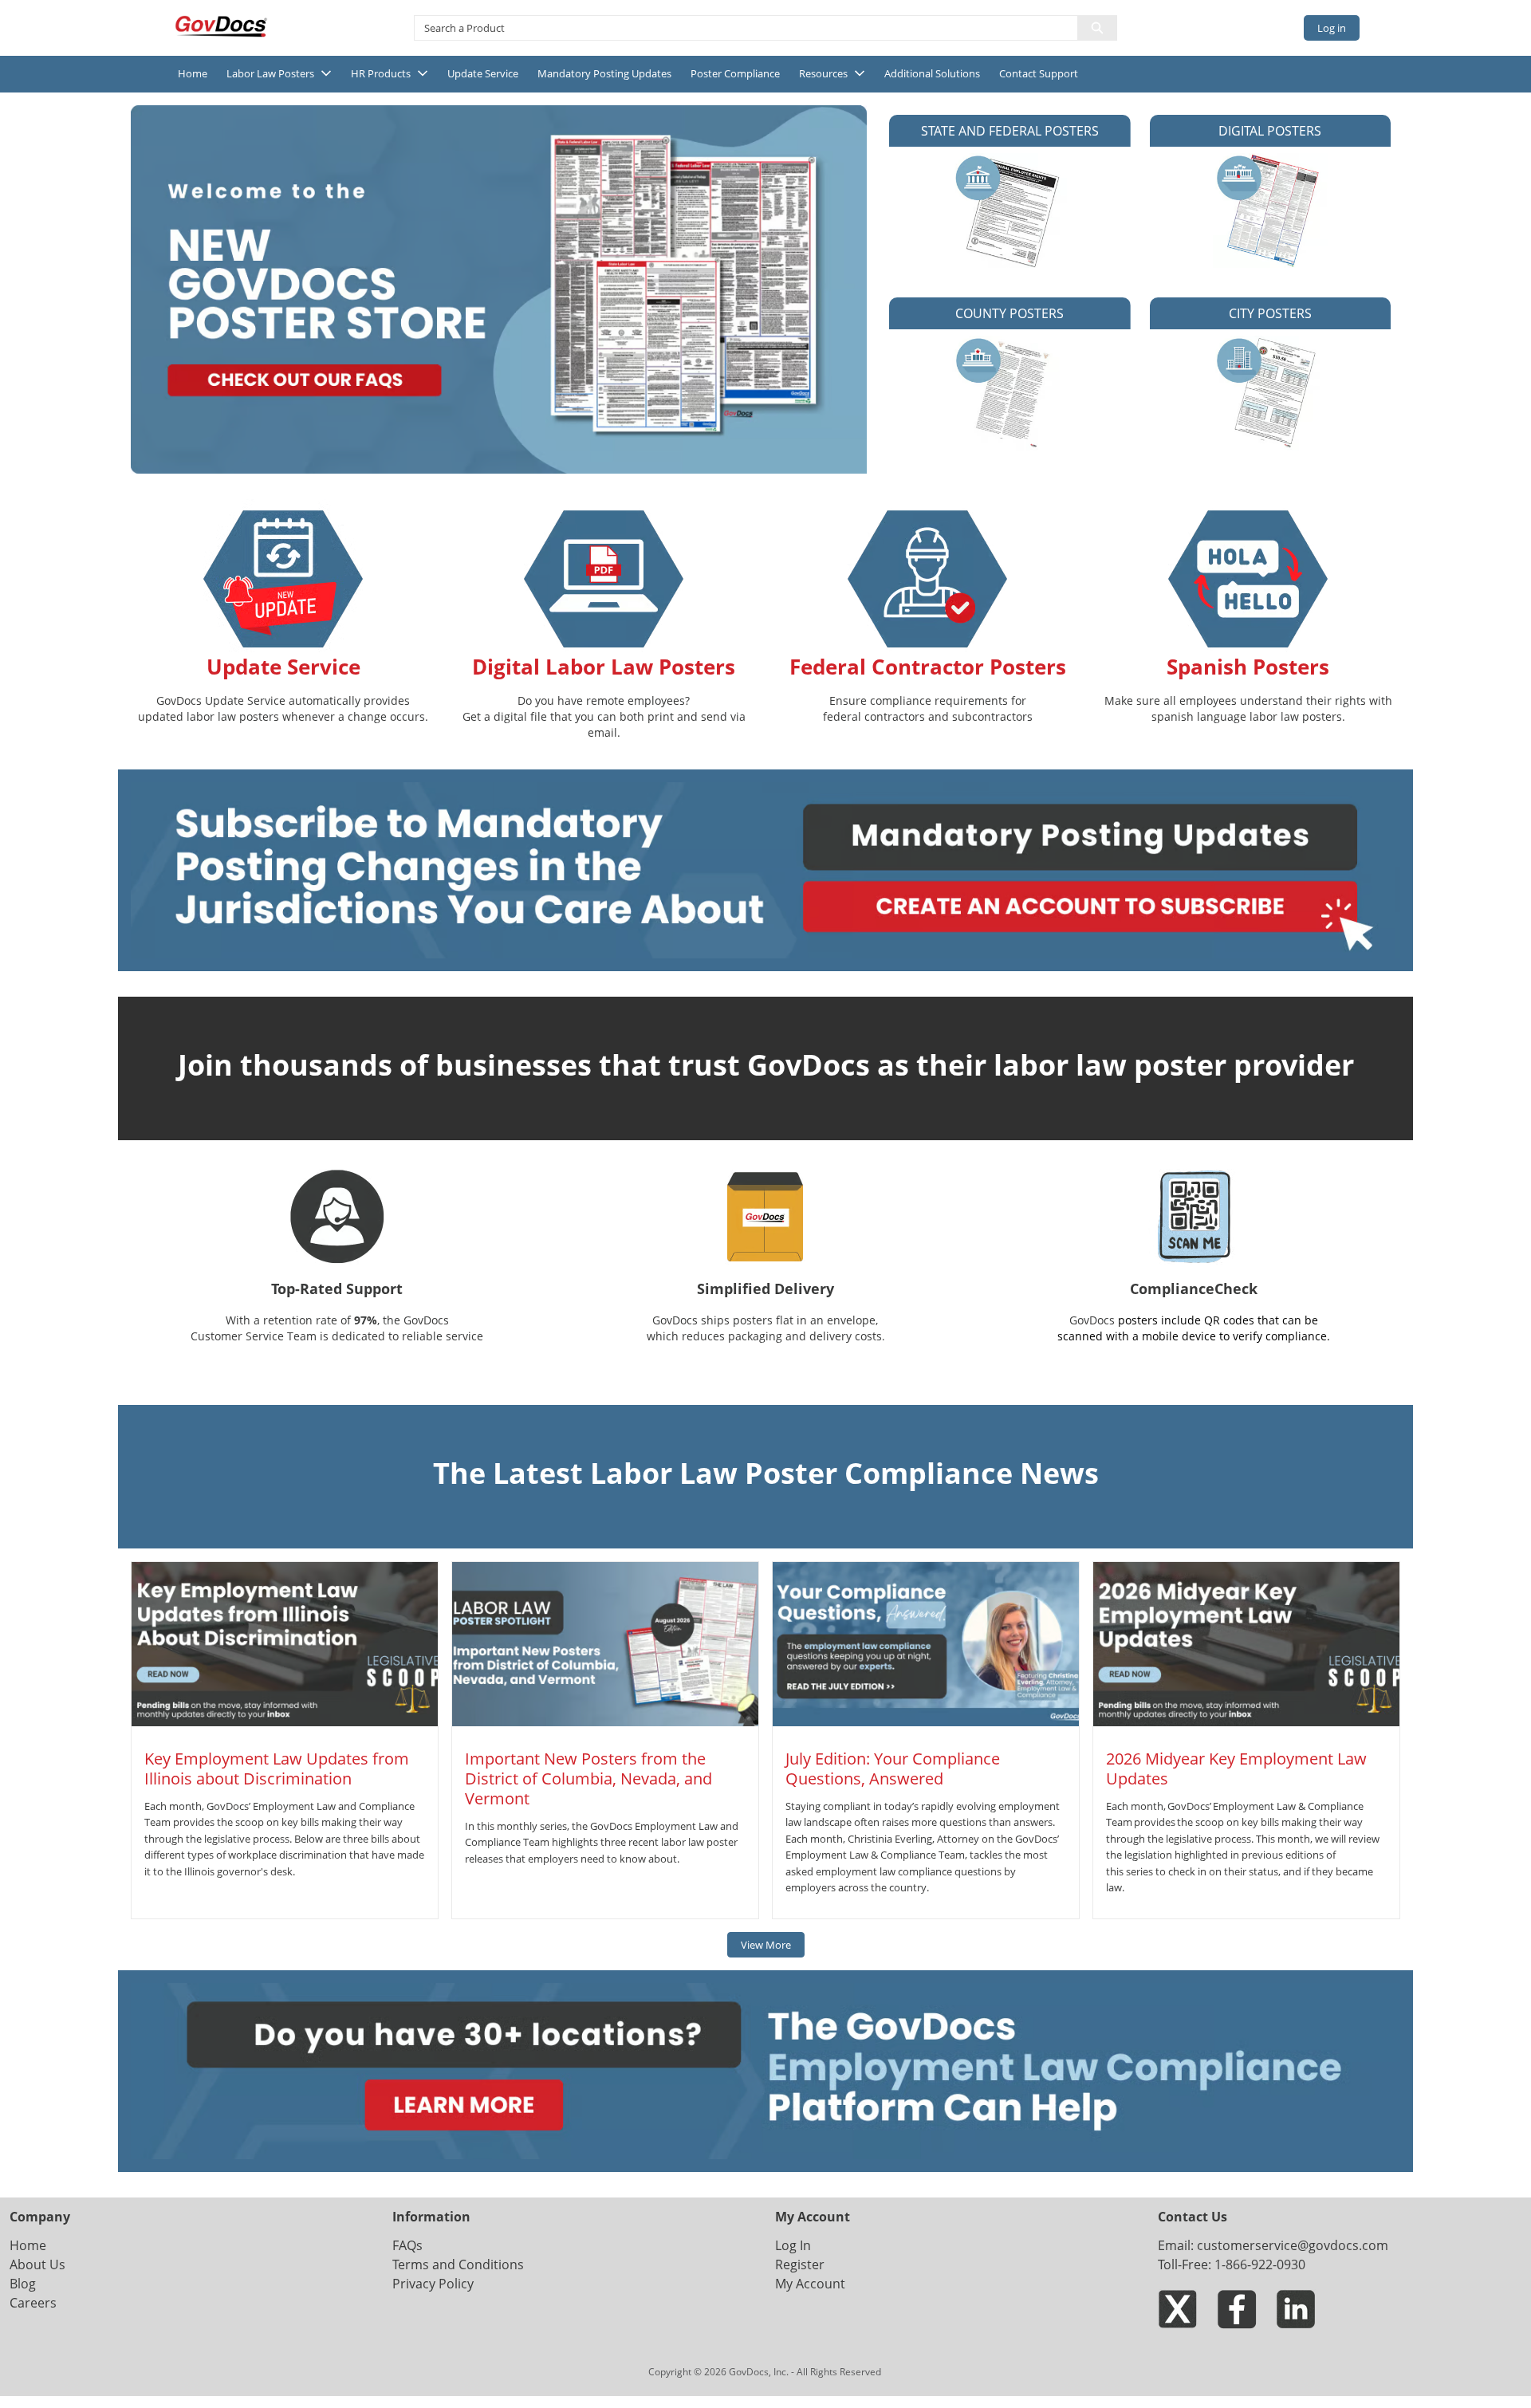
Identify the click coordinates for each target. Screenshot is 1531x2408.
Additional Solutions (932, 73)
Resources (823, 73)
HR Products (381, 73)
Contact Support (1039, 73)
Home (193, 73)
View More (766, 1945)
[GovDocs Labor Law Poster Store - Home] (222, 26)
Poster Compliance (735, 73)
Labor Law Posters (270, 73)
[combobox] (740, 28)
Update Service (483, 73)
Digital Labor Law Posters (604, 667)
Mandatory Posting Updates (604, 73)
